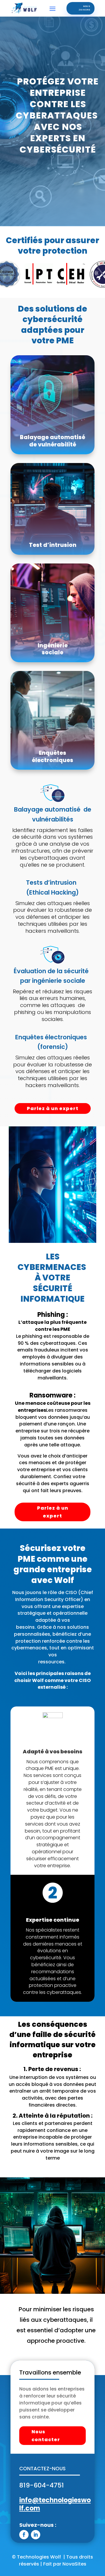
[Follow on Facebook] (24, 2535)
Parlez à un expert (53, 1108)
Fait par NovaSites (65, 2564)
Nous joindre (85, 8)
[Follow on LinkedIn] (36, 2535)
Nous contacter (46, 2436)
